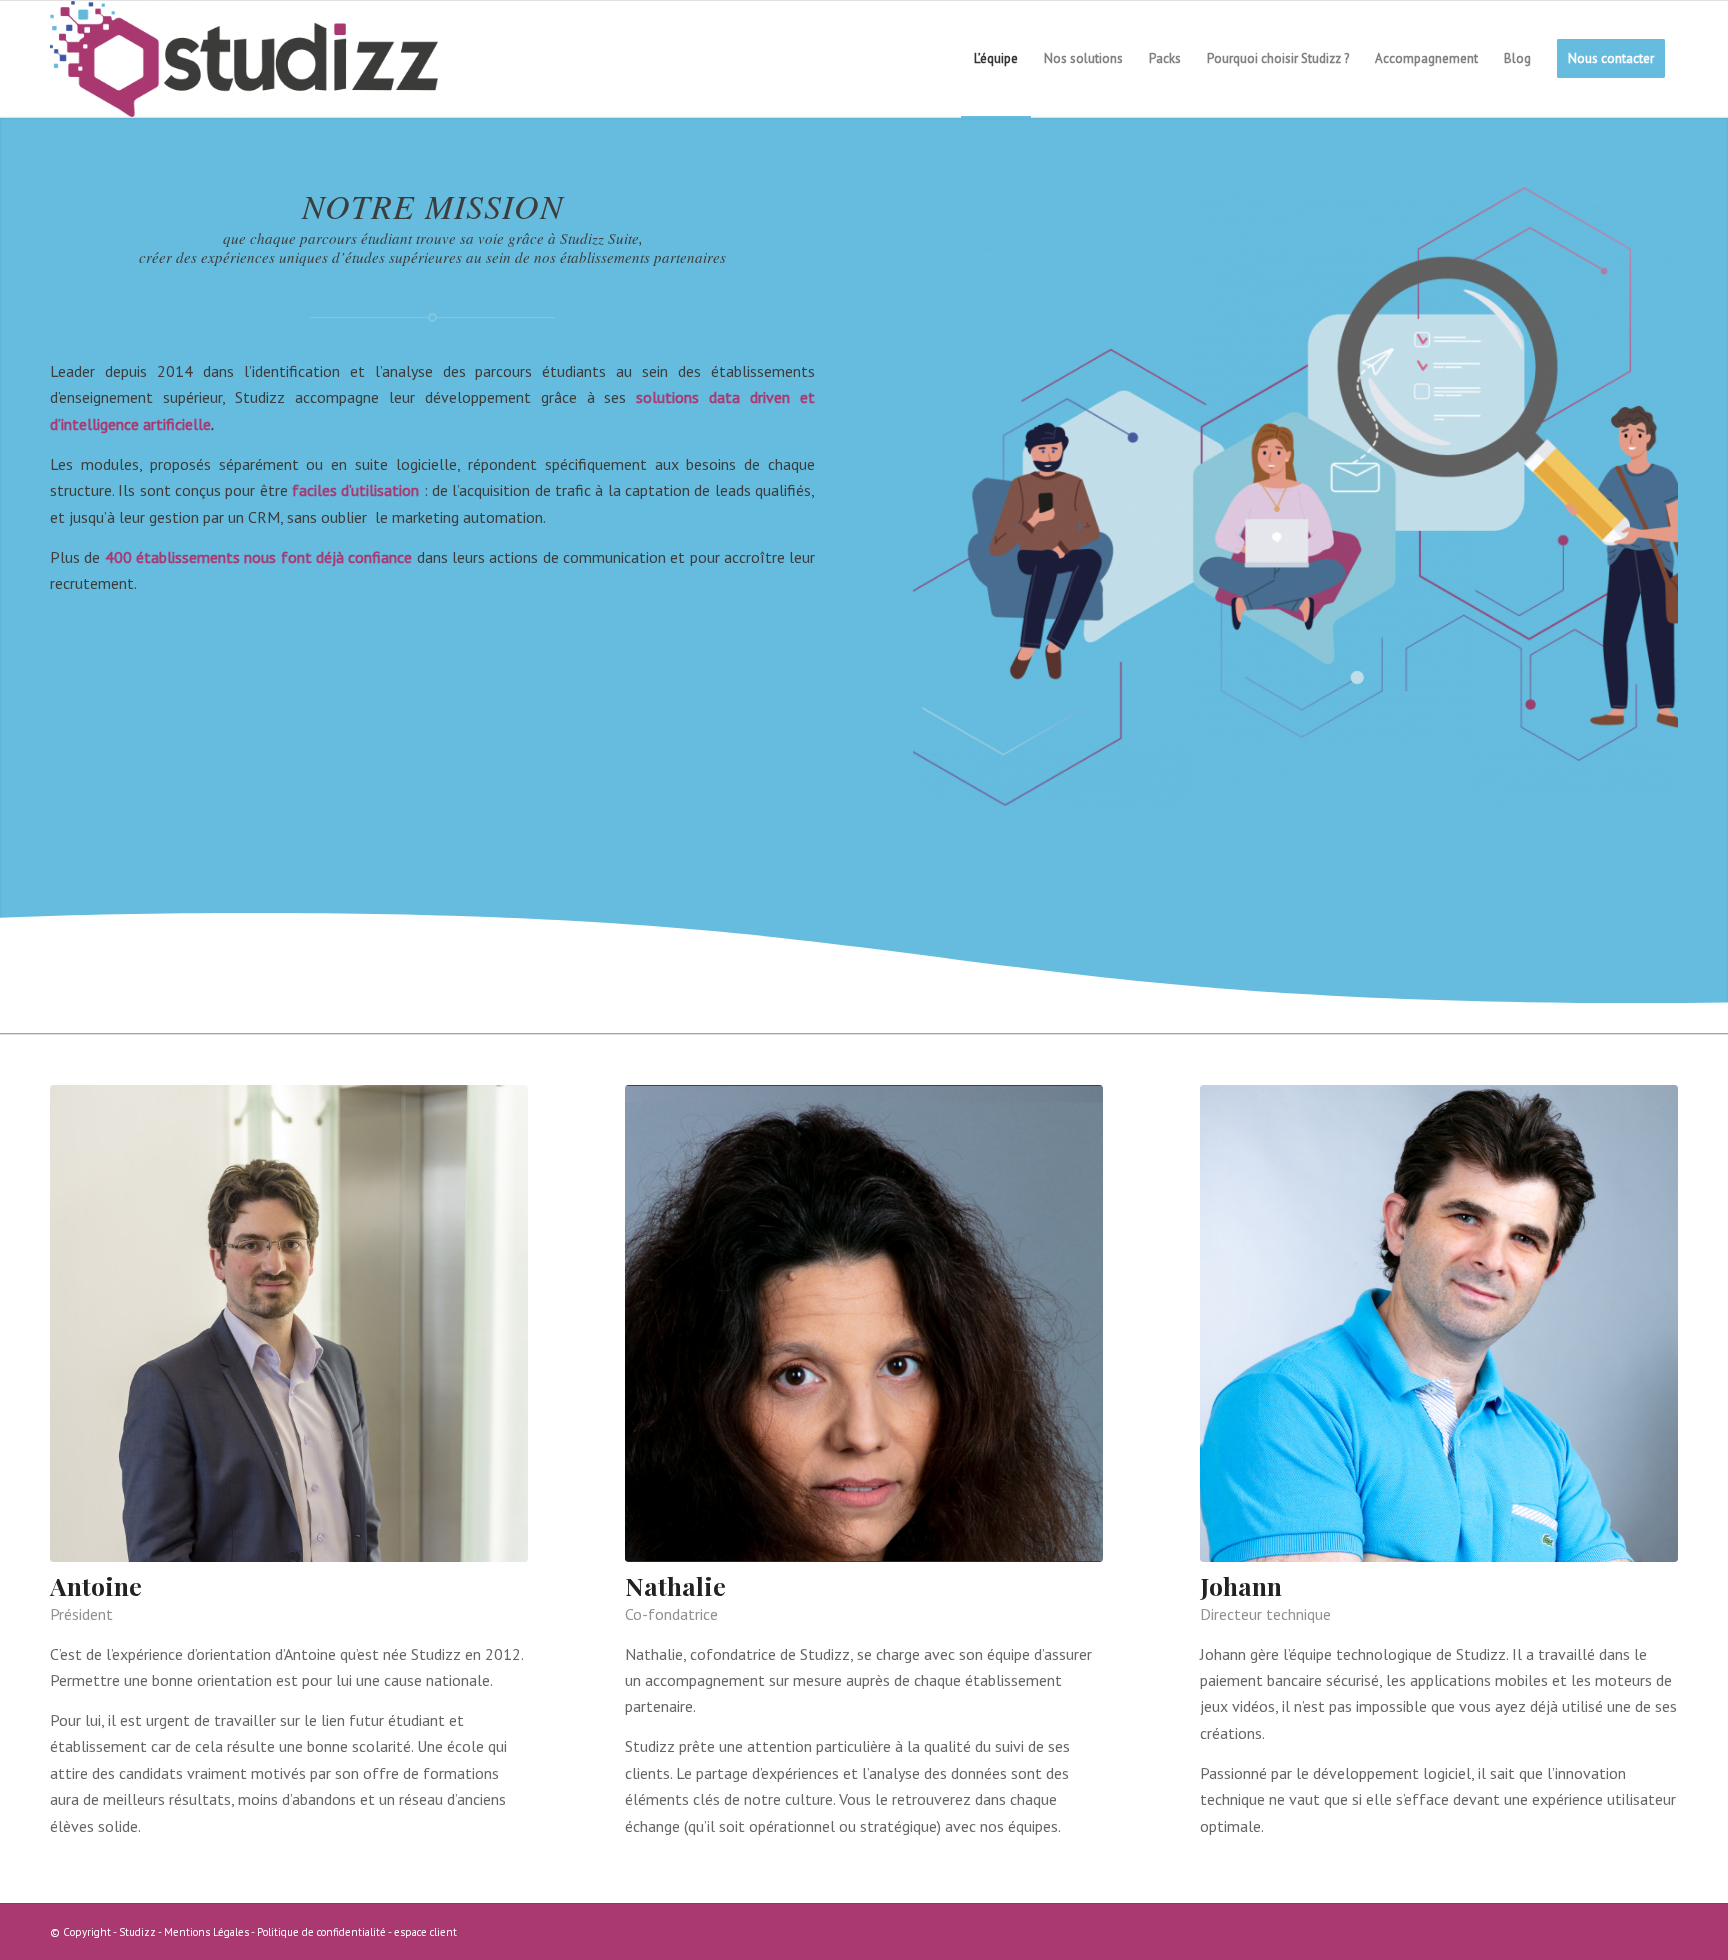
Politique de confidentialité (321, 1932)
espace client (425, 1932)
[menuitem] (996, 59)
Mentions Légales (206, 1932)
